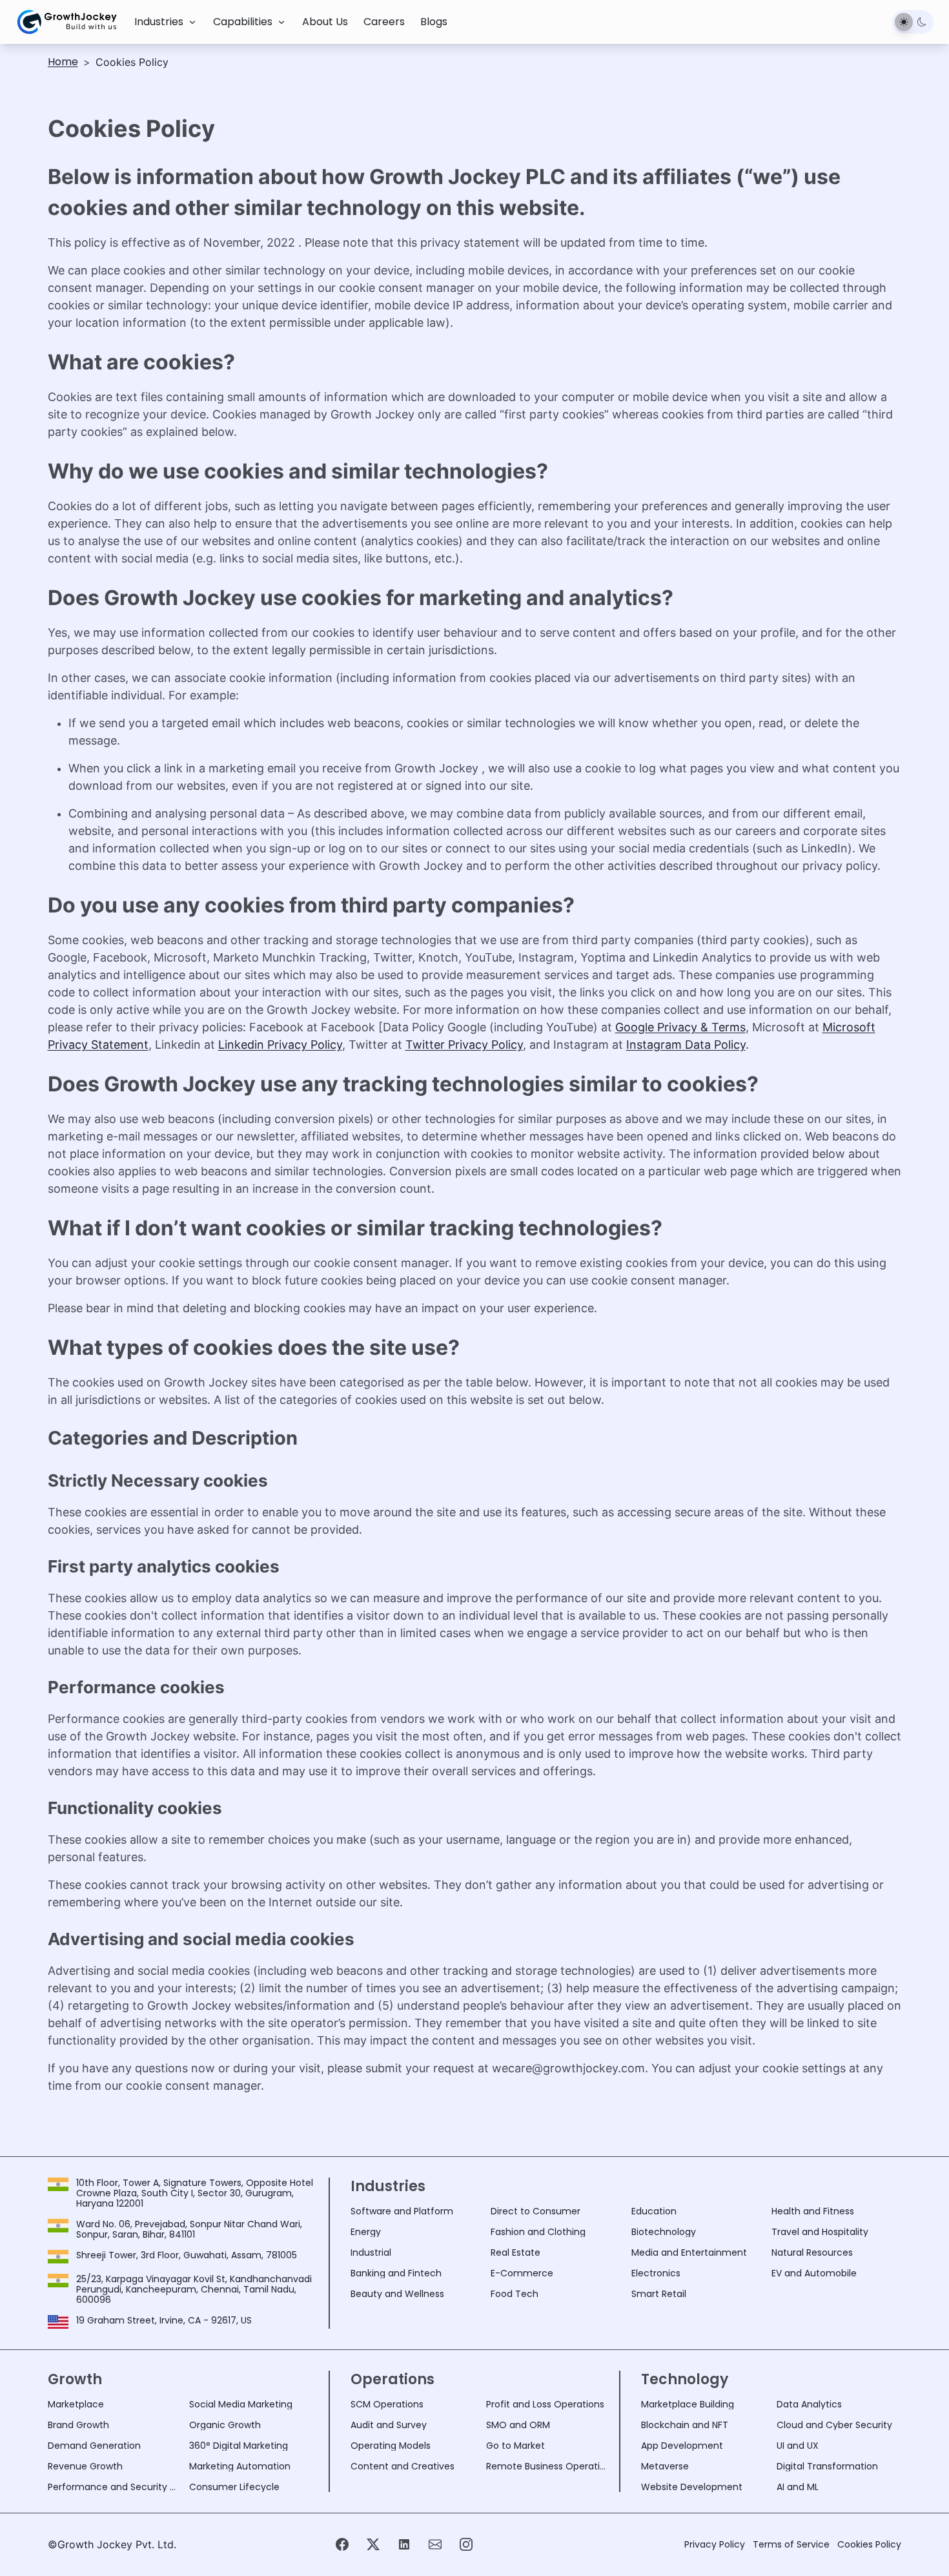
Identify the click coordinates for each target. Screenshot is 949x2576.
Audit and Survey (389, 2425)
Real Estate (515, 2252)
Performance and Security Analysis (114, 2487)
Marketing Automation (240, 2466)
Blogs (434, 22)
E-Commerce (522, 2273)
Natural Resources (812, 2252)
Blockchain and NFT (685, 2425)
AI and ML (798, 2487)
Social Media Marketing (241, 2404)
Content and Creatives (403, 2466)
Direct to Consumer (536, 2211)
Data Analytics (809, 2404)
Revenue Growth (85, 2466)
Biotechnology (664, 2232)
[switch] (913, 22)
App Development (682, 2446)
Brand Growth (78, 2425)
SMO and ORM (518, 2425)
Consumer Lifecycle (234, 2487)
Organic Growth (225, 2425)
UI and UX (798, 2446)
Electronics (656, 2273)
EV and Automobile (814, 2273)
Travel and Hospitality (820, 2232)
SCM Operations (387, 2404)
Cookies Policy (869, 2544)
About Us (325, 22)
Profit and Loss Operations (545, 2404)
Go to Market (515, 2446)
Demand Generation (94, 2446)
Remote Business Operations (549, 2466)
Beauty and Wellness (397, 2294)
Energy (366, 2232)
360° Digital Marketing (239, 2446)
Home (63, 62)
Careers (384, 22)
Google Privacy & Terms (680, 1027)
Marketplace (76, 2404)
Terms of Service (791, 2544)
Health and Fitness (813, 2211)
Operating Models (391, 2446)
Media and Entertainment (689, 2252)
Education (654, 2211)
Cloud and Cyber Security (834, 2425)
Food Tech (515, 2294)
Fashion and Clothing (538, 2232)
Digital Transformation (827, 2466)
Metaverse (665, 2466)
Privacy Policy (715, 2544)
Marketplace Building (688, 2404)
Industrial (371, 2252)
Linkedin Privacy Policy (280, 1045)
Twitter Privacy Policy (464, 1045)
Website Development (692, 2487)
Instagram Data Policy (686, 1045)
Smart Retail (659, 2294)
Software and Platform (402, 2211)
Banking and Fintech (396, 2273)
